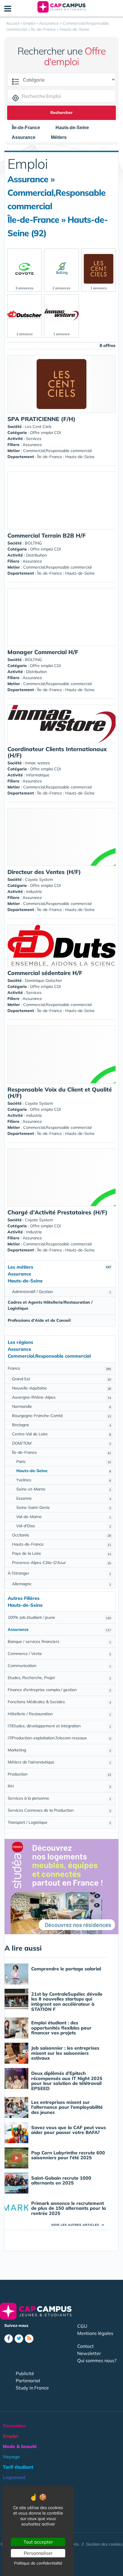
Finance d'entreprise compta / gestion (59, 1690)
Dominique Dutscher (43, 980)
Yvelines (64, 1480)
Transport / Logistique (59, 1822)
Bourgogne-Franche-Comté (61, 1416)
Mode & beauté (20, 2446)
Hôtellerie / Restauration (59, 1714)
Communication (59, 1666)
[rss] (29, 2339)
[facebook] (9, 2339)
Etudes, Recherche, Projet (59, 1678)
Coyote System (39, 879)
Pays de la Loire (61, 1553)
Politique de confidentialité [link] (38, 2563)
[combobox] (29, 128)
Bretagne (61, 1425)
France (59, 1368)
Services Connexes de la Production (59, 1810)
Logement (14, 2477)
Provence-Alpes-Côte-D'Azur (61, 1563)
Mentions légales (95, 2333)
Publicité (25, 2373)
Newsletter (89, 2353)
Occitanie (61, 1535)
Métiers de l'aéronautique (59, 1762)
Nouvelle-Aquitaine (61, 1388)
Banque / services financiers (59, 1641)
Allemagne (61, 1584)
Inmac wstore (37, 763)
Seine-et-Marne (64, 1489)
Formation (14, 2426)
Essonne (64, 1498)
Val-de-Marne (64, 1517)
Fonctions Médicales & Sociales (59, 1702)
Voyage (11, 2457)
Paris (64, 1462)
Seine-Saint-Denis (64, 1507)
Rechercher (61, 113)
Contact (86, 2346)
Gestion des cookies (104, 2544)
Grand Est (61, 1379)
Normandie (61, 1406)
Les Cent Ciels (38, 427)
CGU (82, 2326)
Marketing (59, 1750)
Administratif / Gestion (61, 1292)
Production (59, 1774)
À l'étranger (59, 1573)
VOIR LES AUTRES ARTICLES (78, 2225)
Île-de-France (61, 1452)
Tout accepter (38, 2542)
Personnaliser (38, 2553)
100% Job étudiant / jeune (59, 1617)
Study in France (32, 2388)
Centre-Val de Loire (61, 1434)
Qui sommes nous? (97, 2360)
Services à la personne (59, 1798)
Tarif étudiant (18, 2467)
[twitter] (19, 2339)
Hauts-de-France (61, 1544)
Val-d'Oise (64, 1526)
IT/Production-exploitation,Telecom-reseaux (59, 1738)
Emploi (10, 2436)
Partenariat (28, 2381)
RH (59, 1786)
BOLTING (33, 543)
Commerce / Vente (59, 1654)
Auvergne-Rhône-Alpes (61, 1397)
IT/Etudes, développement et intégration (59, 1726)
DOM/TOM (61, 1443)
